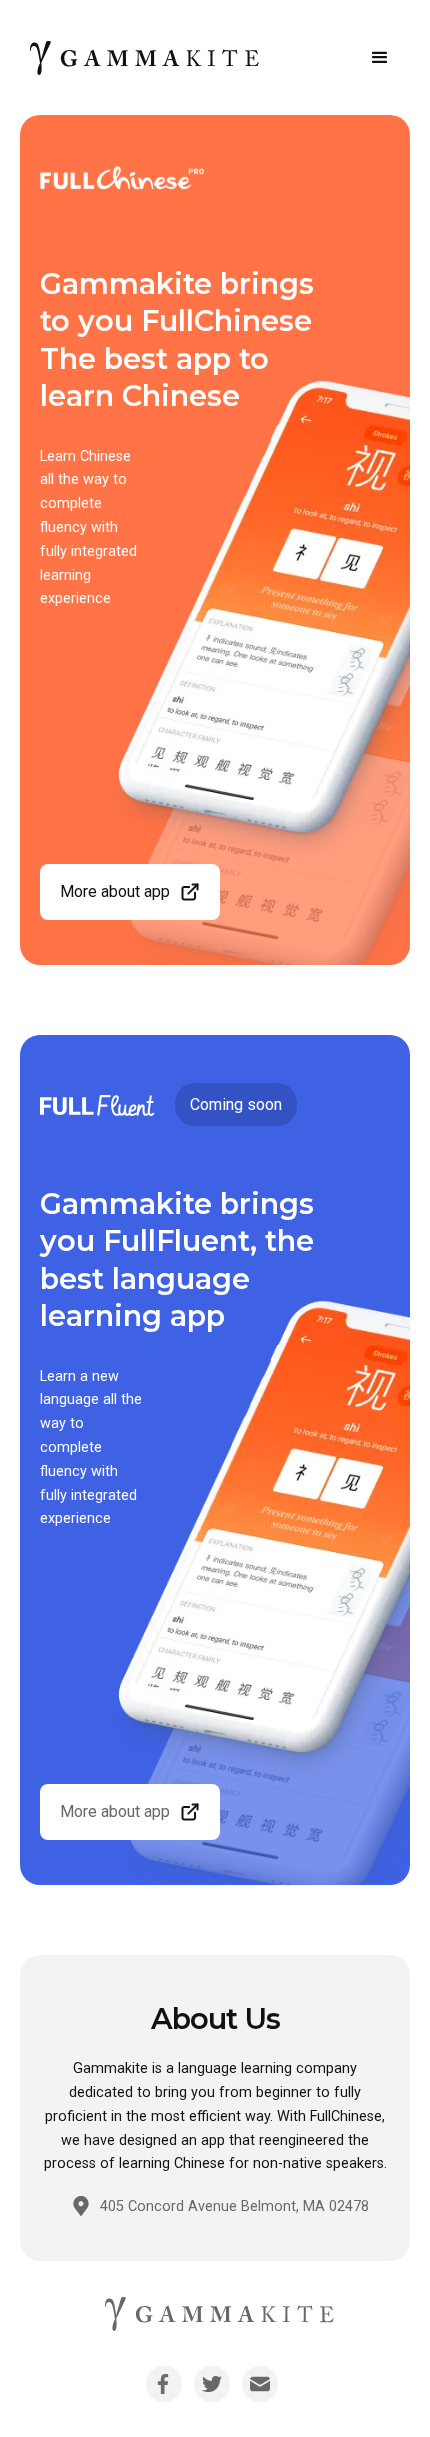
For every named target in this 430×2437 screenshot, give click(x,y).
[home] (140, 58)
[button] (380, 58)
